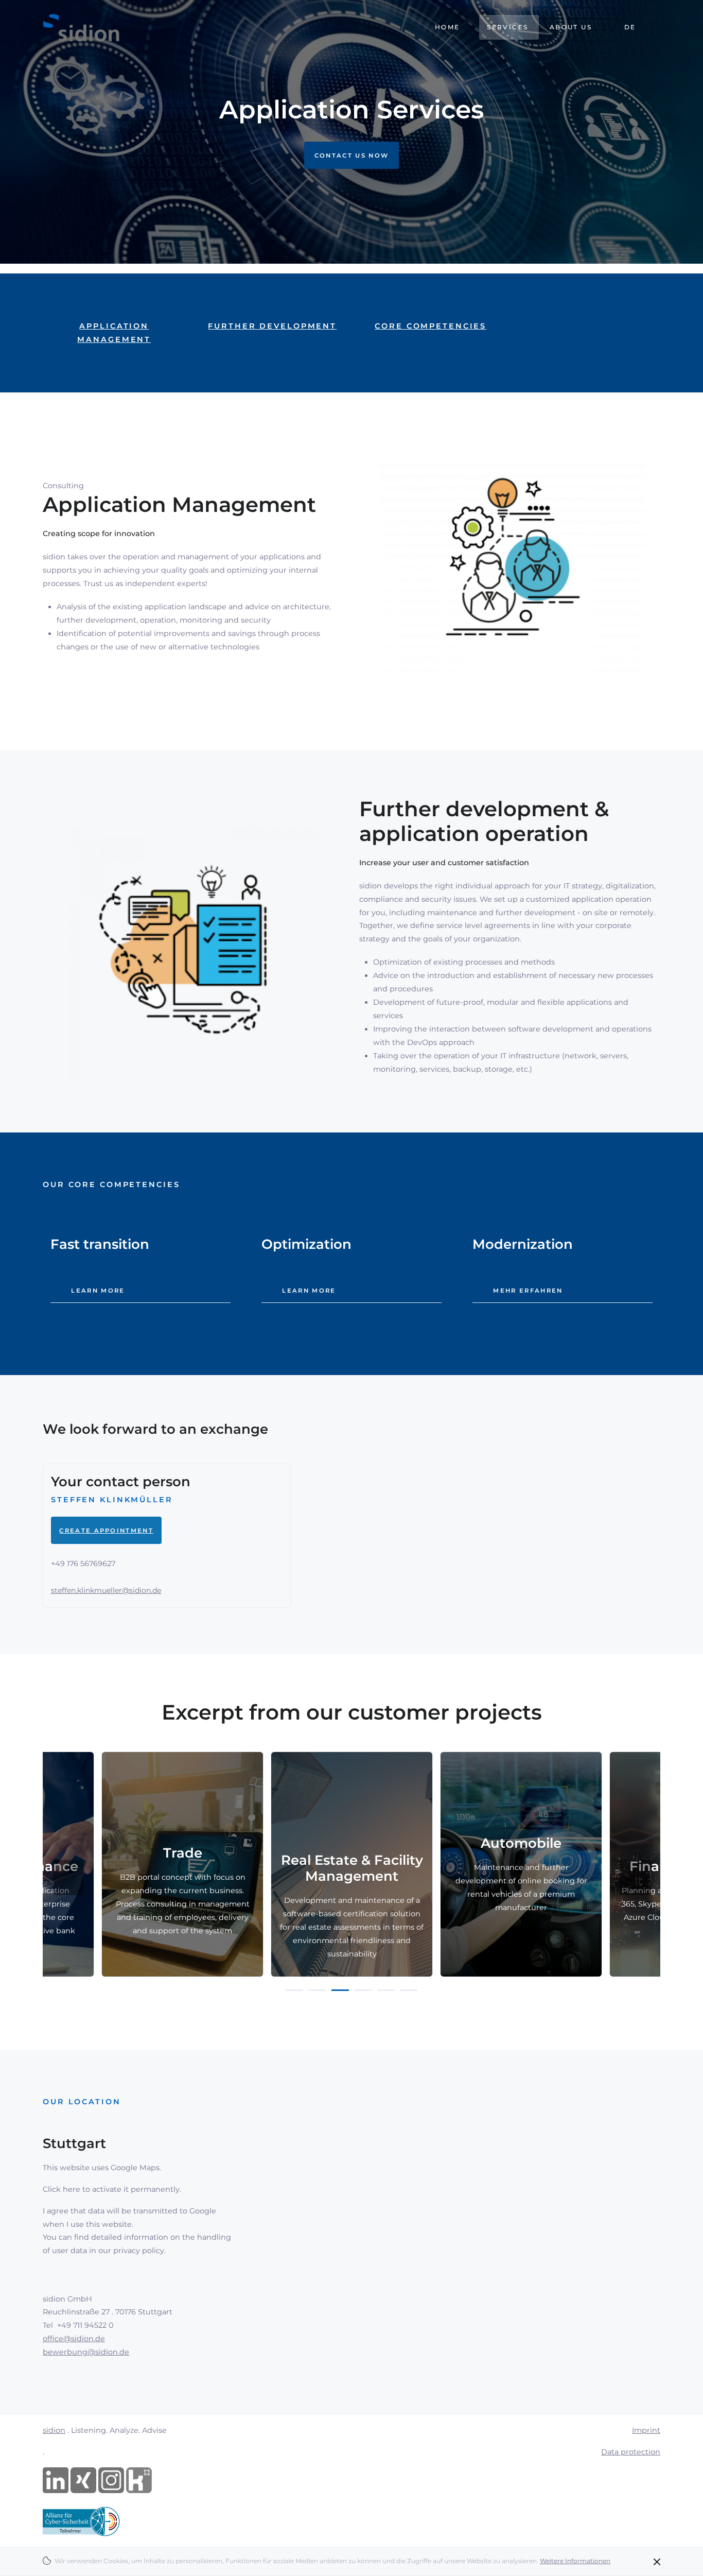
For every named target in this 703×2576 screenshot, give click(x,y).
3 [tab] (340, 1990)
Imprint (646, 2430)
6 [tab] (409, 1990)
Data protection (631, 2452)
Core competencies (430, 326)
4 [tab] (363, 1990)
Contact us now (351, 155)
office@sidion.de (74, 2339)
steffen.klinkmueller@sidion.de (106, 1590)
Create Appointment (106, 1531)
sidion (54, 2430)
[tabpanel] (185, 1864)
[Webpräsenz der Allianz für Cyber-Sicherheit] (81, 2520)
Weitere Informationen (575, 2561)
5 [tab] (386, 1990)
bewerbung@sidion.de (86, 2352)
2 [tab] (317, 1990)
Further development (272, 326)
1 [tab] (294, 1990)
